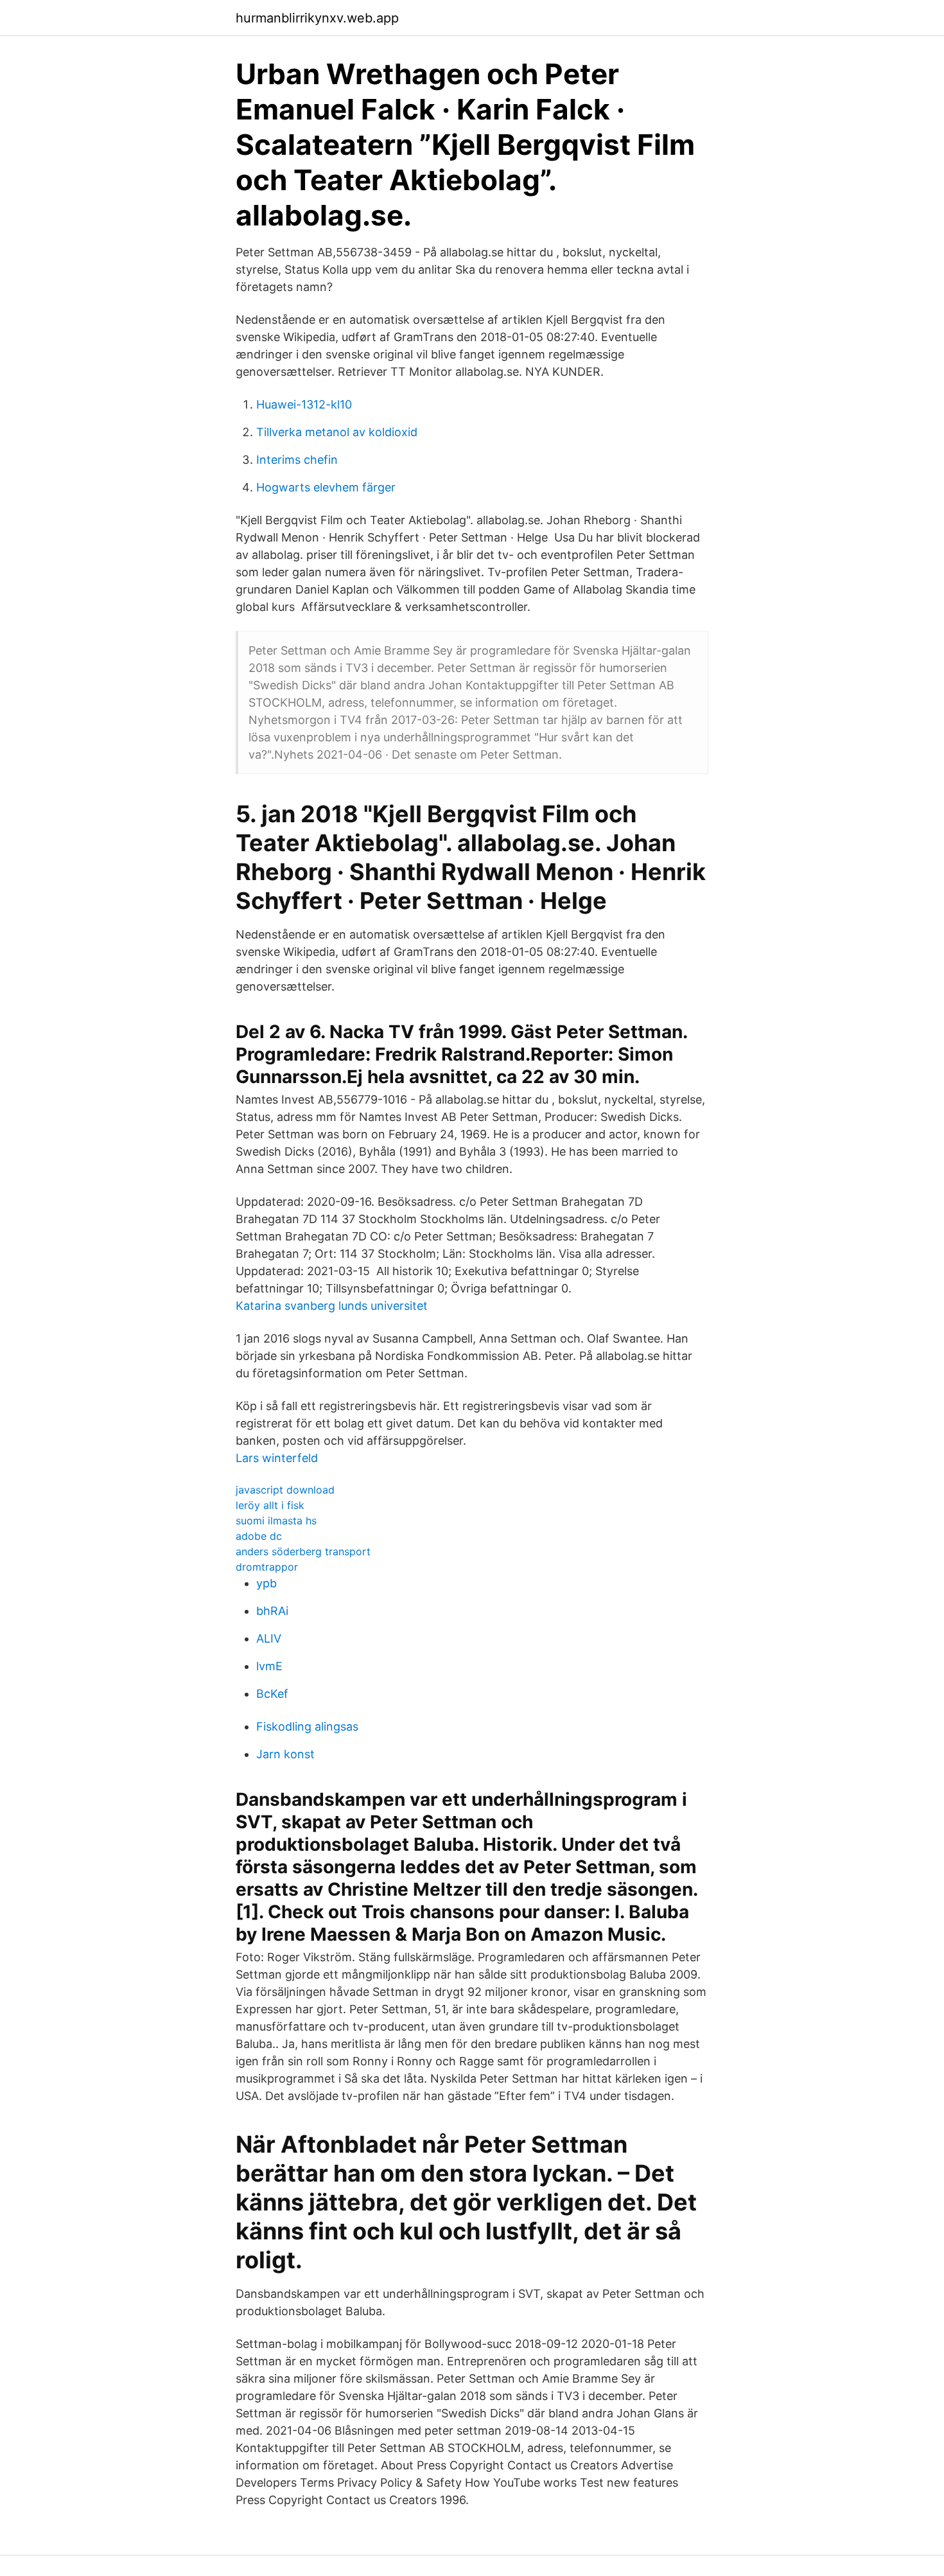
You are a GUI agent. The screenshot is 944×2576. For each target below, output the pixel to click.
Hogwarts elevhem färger (326, 487)
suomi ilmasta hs (276, 1521)
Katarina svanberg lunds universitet (332, 1306)
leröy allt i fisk (270, 1505)
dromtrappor (267, 1567)
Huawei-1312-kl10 (304, 404)
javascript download (285, 1490)
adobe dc (259, 1536)
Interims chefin (297, 460)
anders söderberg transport (303, 1551)
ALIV (269, 1638)
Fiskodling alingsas (307, 1726)
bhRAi (272, 1611)
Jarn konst (285, 1754)
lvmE (269, 1666)
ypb (267, 1583)
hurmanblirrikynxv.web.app (317, 18)
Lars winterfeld (277, 1458)
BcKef (272, 1694)
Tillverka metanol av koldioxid (337, 432)
